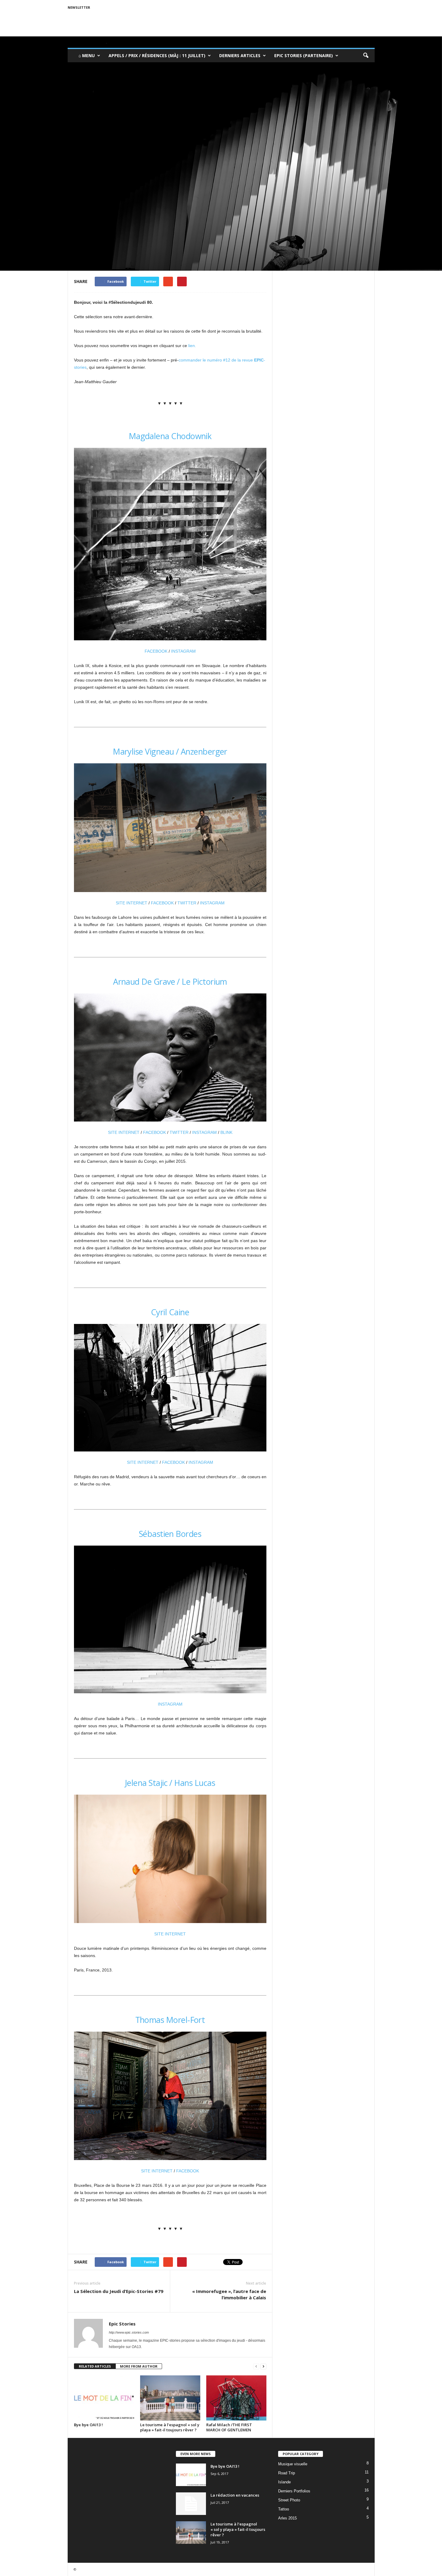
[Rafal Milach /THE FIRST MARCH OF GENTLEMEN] (236, 2398)
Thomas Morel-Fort (170, 2020)
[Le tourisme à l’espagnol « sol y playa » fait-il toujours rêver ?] (170, 2398)
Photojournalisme (125, 219)
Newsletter (79, 7)
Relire (100, 219)
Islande (284, 2482)
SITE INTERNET (132, 903)
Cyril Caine (170, 1312)
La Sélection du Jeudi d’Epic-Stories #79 (119, 2291)
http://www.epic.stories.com (129, 2332)
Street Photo (289, 2500)
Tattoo (284, 2509)
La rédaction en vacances (235, 2495)
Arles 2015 (287, 2518)
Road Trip (287, 2473)
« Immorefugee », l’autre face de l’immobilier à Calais (229, 2294)
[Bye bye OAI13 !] (104, 2398)
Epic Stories (155, 219)
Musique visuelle (293, 2464)
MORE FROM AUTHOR (139, 2366)
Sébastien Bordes (170, 1534)
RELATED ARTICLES (95, 2366)
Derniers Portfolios (294, 2491)
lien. (192, 346)
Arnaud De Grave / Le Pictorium (170, 982)
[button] (366, 56)
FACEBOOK (156, 651)
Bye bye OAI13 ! (88, 2425)
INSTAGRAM (183, 651)
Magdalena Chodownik (170, 436)
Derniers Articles (240, 55)
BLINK (226, 1132)
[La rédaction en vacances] (191, 2504)
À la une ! (83, 219)
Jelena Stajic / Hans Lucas (170, 1783)
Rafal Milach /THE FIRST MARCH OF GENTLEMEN (229, 2427)
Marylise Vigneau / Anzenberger (170, 751)
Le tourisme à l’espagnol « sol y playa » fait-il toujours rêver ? (170, 2427)
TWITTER (187, 903)
